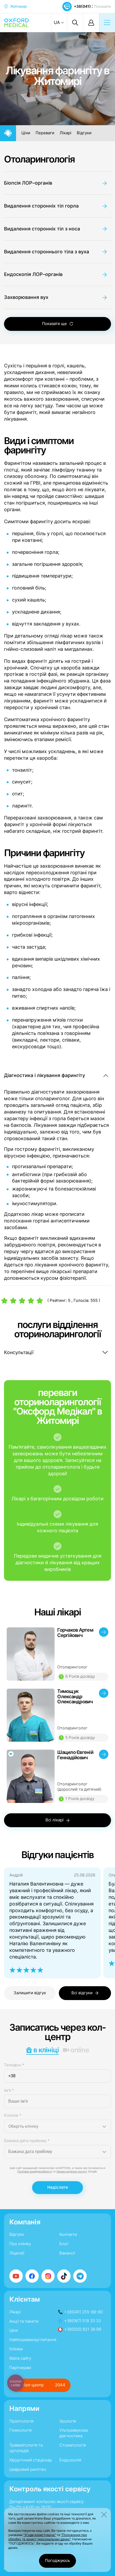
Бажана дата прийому (27, 2141)
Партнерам (20, 2368)
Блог (64, 2244)
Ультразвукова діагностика (74, 2433)
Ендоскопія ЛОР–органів (33, 274)
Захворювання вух (26, 297)
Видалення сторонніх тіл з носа (42, 229)
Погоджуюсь (57, 2561)
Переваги (45, 133)
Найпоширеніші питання (33, 2340)
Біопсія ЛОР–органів (28, 183)
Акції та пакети (24, 2321)
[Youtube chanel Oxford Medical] (16, 2276)
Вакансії (67, 2253)
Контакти (68, 2234)
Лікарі (66, 133)
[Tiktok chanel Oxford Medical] (64, 2276)
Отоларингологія (39, 159)
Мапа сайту (20, 2358)
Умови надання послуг (72, 2171)
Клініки (13, 2115)
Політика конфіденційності (35, 2171)
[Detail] (57, 1654)
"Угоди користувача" (40, 2535)
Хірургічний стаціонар (31, 2460)
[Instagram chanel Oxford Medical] (48, 2276)
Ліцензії (17, 2253)
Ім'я (9, 2090)
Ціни (26, 133)
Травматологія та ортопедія (26, 2448)
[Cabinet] (91, 23)
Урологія (68, 2421)
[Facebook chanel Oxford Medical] (32, 2276)
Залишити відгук (30, 1993)
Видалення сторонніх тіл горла (41, 206)
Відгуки (84, 133)
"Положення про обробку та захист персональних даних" (48, 2537)
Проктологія (21, 2421)
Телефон (14, 2065)
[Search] (75, 23)
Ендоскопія (70, 2460)
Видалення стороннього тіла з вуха (47, 252)
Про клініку (20, 2244)
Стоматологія (73, 2445)
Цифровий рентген (28, 2469)
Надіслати (58, 2187)
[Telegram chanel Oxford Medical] (80, 2276)
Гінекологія (20, 2430)
